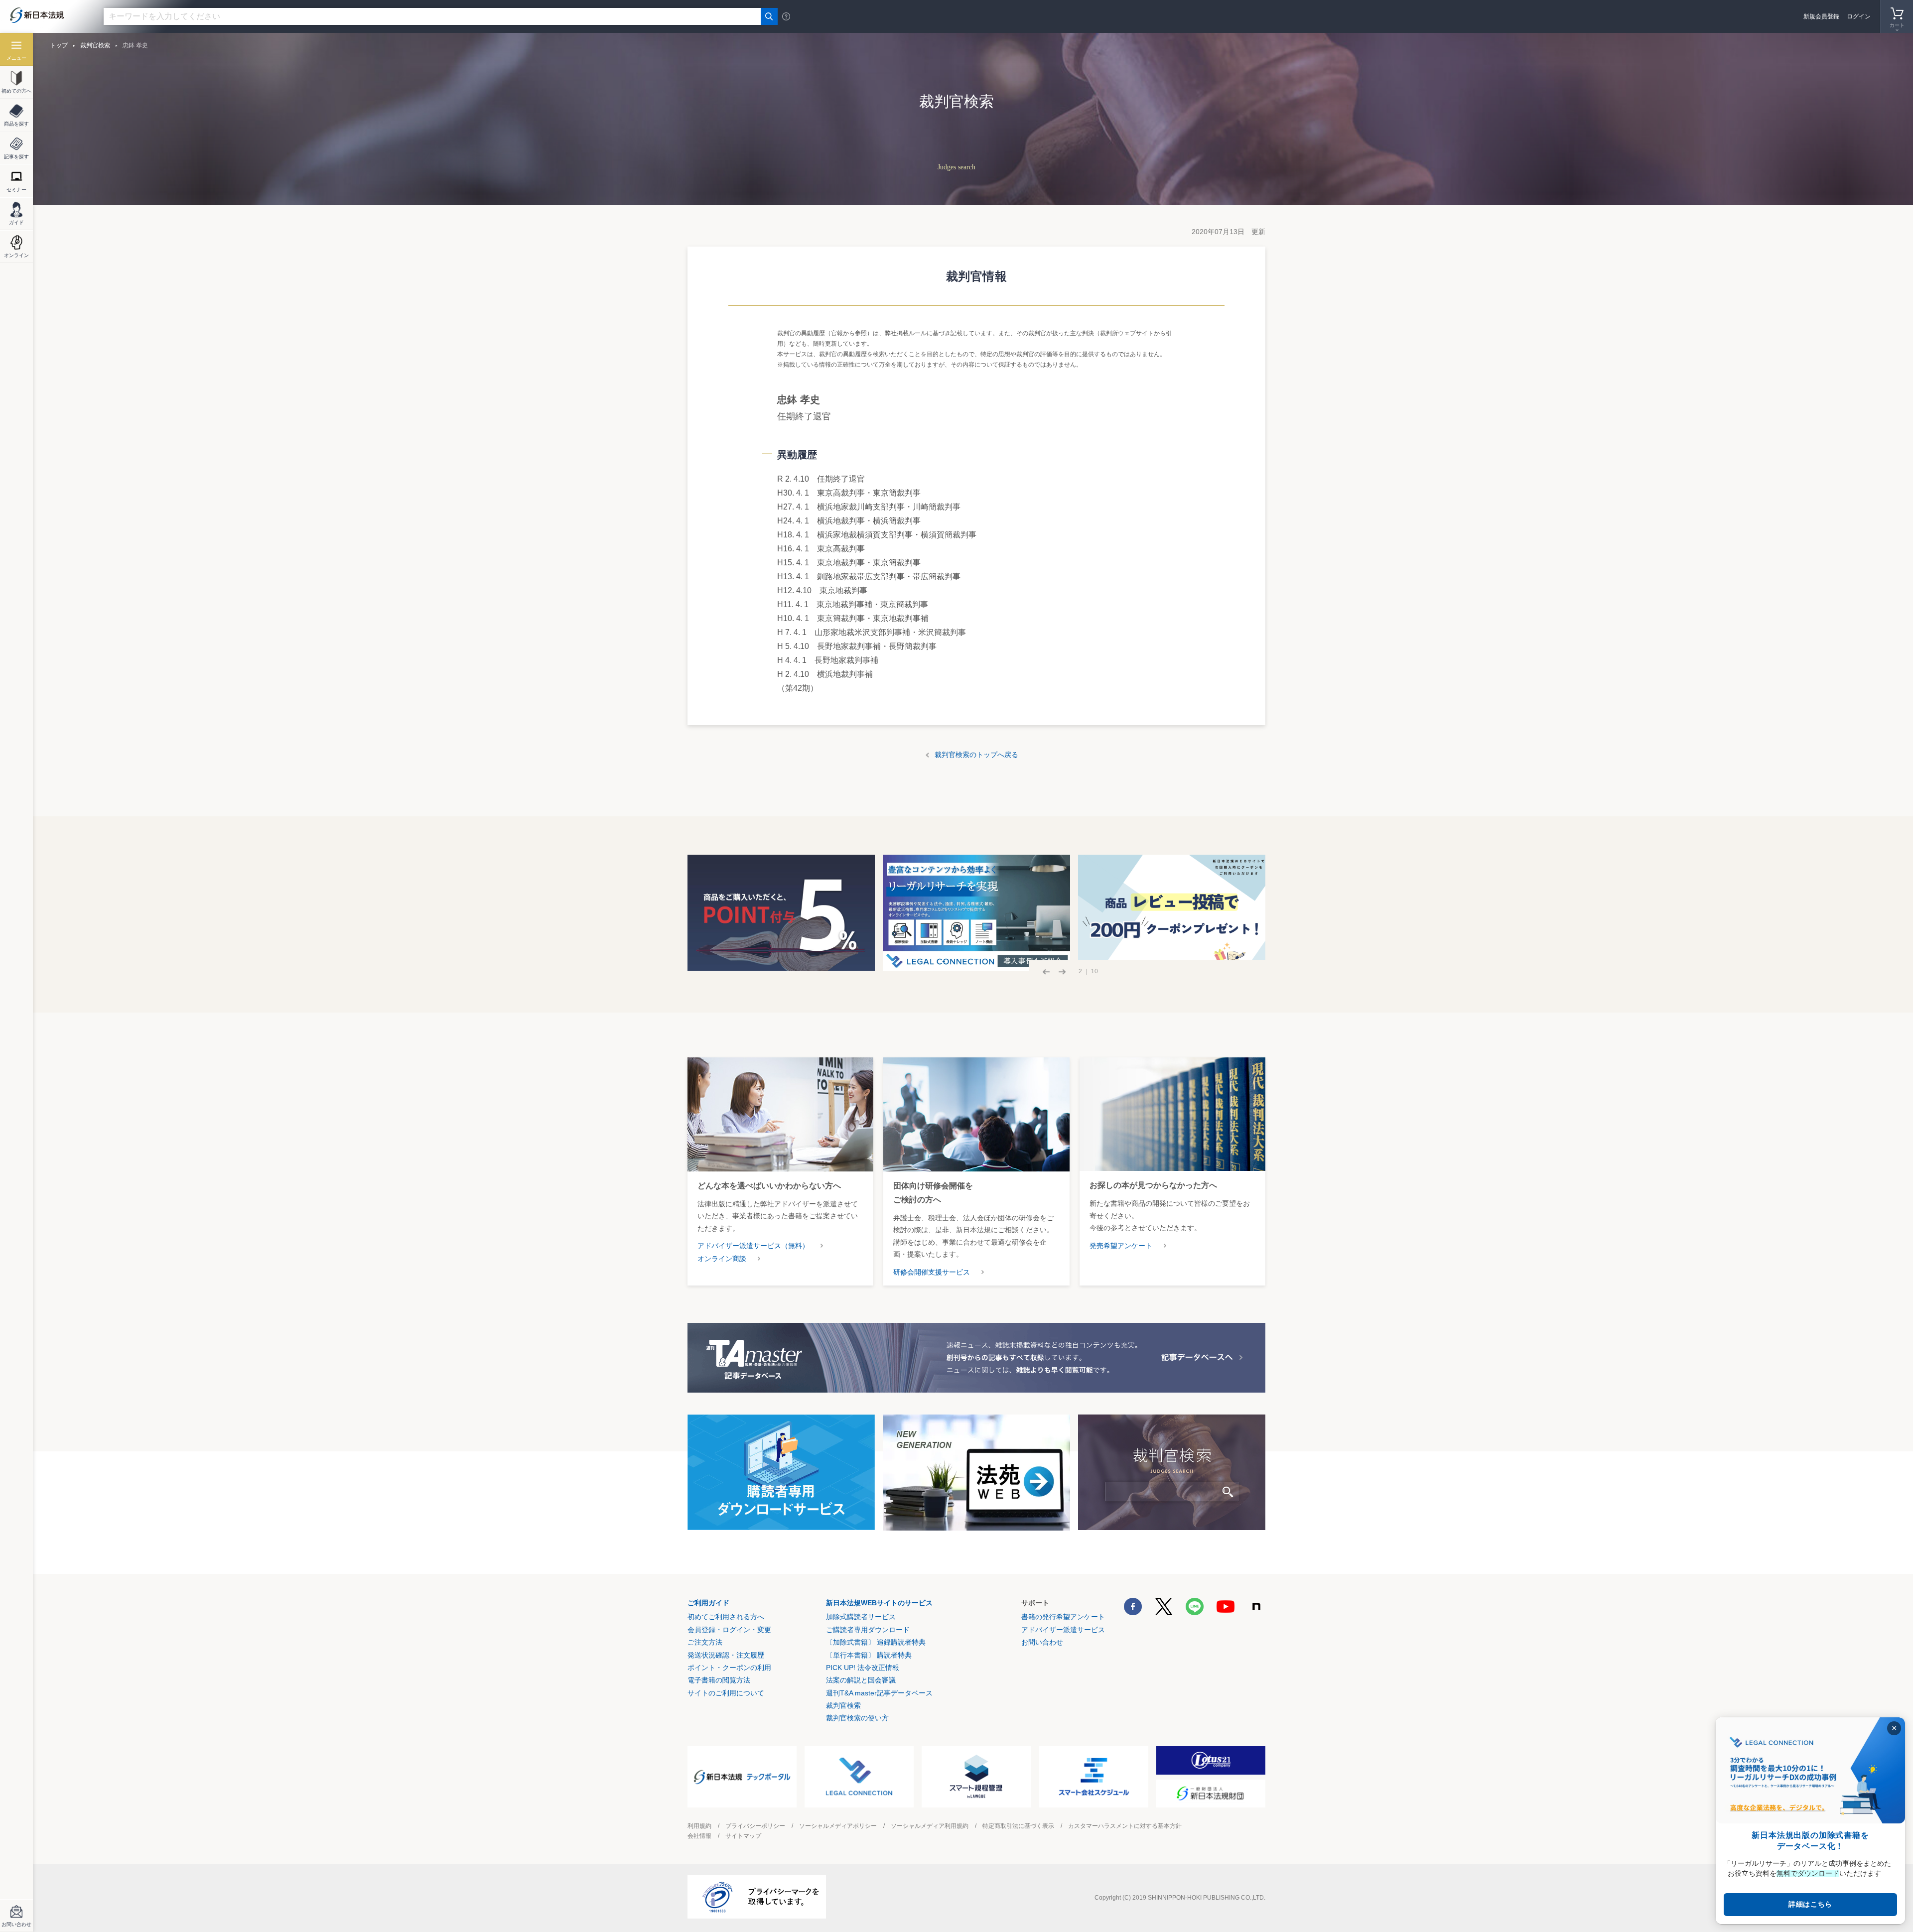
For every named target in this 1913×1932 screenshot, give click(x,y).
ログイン (1859, 16)
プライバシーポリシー (755, 1826)
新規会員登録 (1821, 16)
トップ (59, 45)
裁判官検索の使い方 (857, 1718)
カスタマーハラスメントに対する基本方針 (1125, 1826)
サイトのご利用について (726, 1693)
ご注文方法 (705, 1642)
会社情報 (699, 1836)
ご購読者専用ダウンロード (868, 1630)
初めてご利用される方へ (726, 1617)
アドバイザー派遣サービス (1063, 1630)
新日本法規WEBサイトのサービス (879, 1603)
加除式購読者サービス (861, 1617)
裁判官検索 (95, 45)
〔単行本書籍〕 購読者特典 (869, 1655)
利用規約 (699, 1826)
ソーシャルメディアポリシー (838, 1826)
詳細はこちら (1810, 1904)
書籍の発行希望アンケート (1063, 1617)
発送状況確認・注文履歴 (726, 1655)
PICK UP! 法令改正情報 (863, 1668)
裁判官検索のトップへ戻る (976, 755)
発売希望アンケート (1121, 1246)
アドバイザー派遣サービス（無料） (753, 1246)
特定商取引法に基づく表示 (1018, 1826)
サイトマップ (743, 1836)
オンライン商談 (722, 1259)
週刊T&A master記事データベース (879, 1693)
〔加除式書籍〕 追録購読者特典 (876, 1642)
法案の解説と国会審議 (861, 1680)
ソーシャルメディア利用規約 (930, 1826)
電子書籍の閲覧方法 (719, 1680)
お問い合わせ (1042, 1642)
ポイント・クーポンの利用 (729, 1668)
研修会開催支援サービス (932, 1272)
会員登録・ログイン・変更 (729, 1630)
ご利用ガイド (708, 1603)
